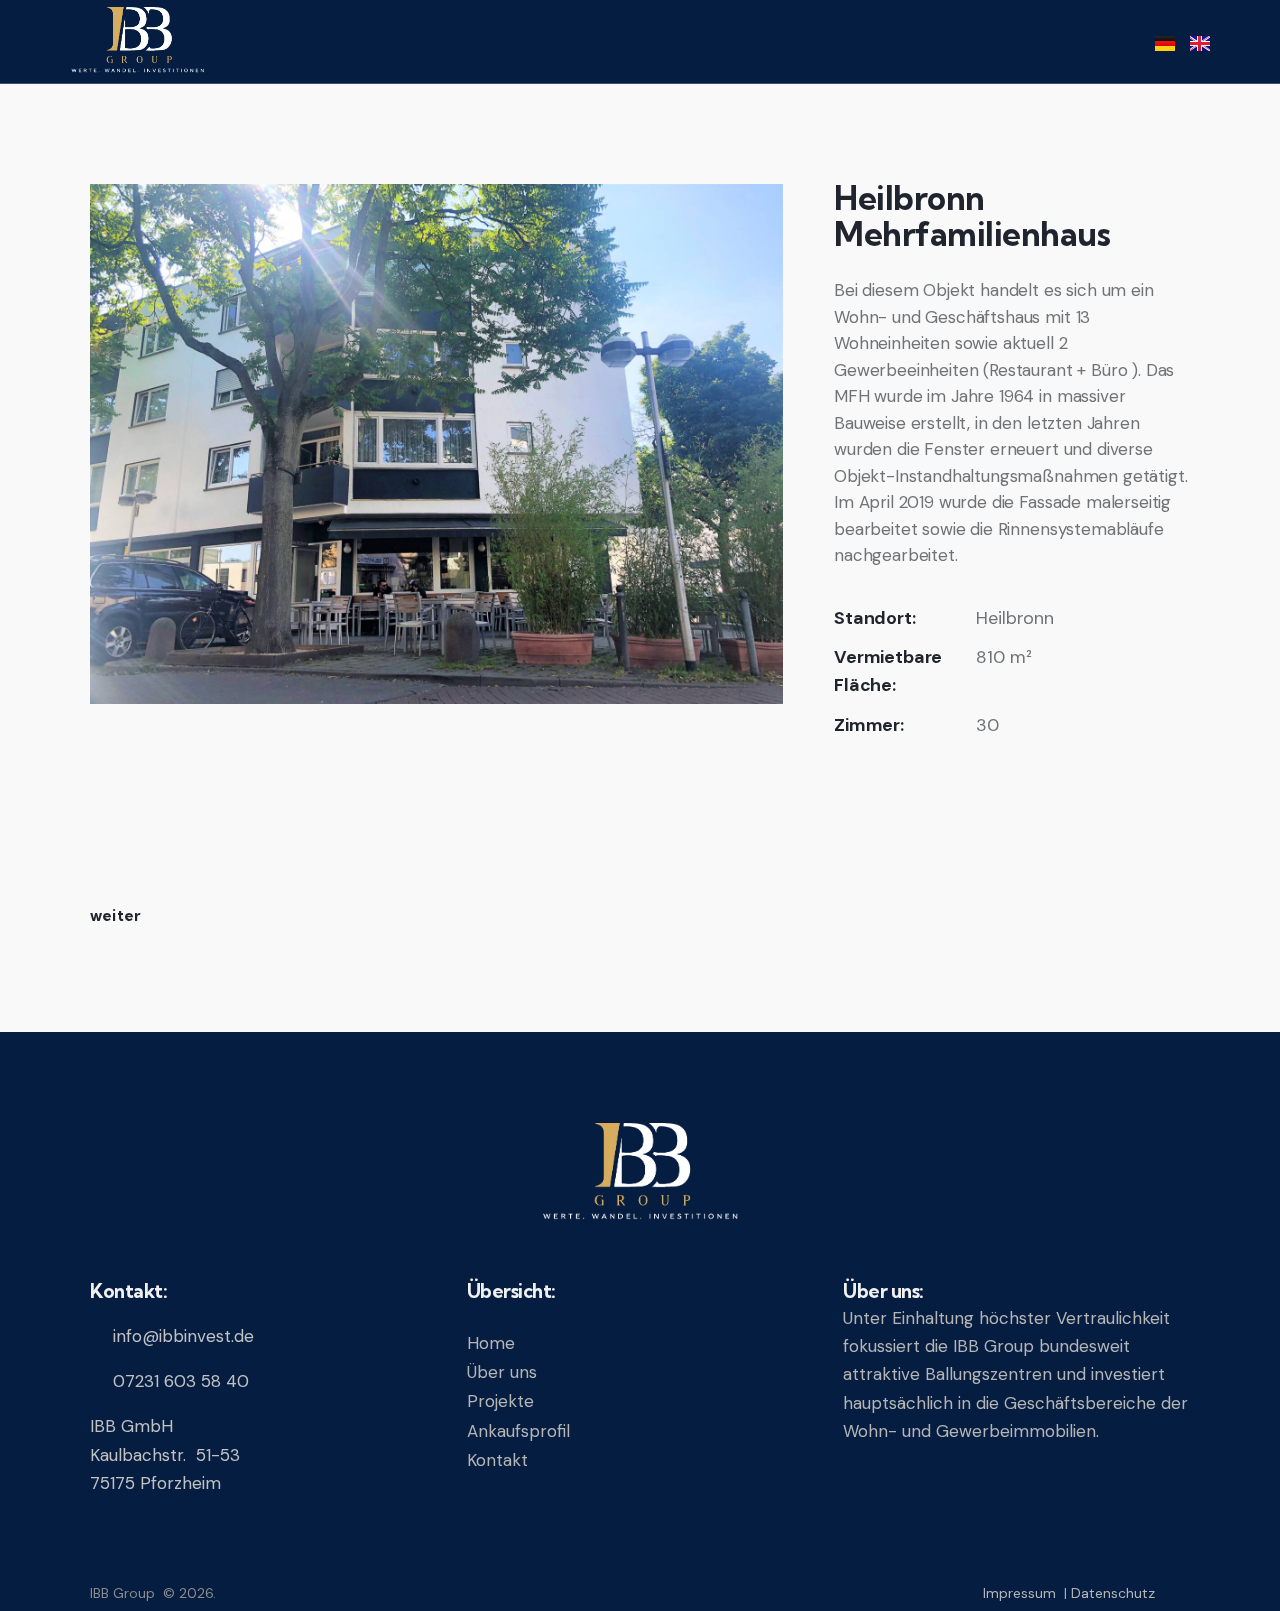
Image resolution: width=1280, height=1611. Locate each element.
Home (491, 1343)
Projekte (500, 1401)
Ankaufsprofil (518, 1431)
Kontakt (497, 1460)
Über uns (502, 1372)
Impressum (1019, 1593)
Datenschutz (1113, 1593)
